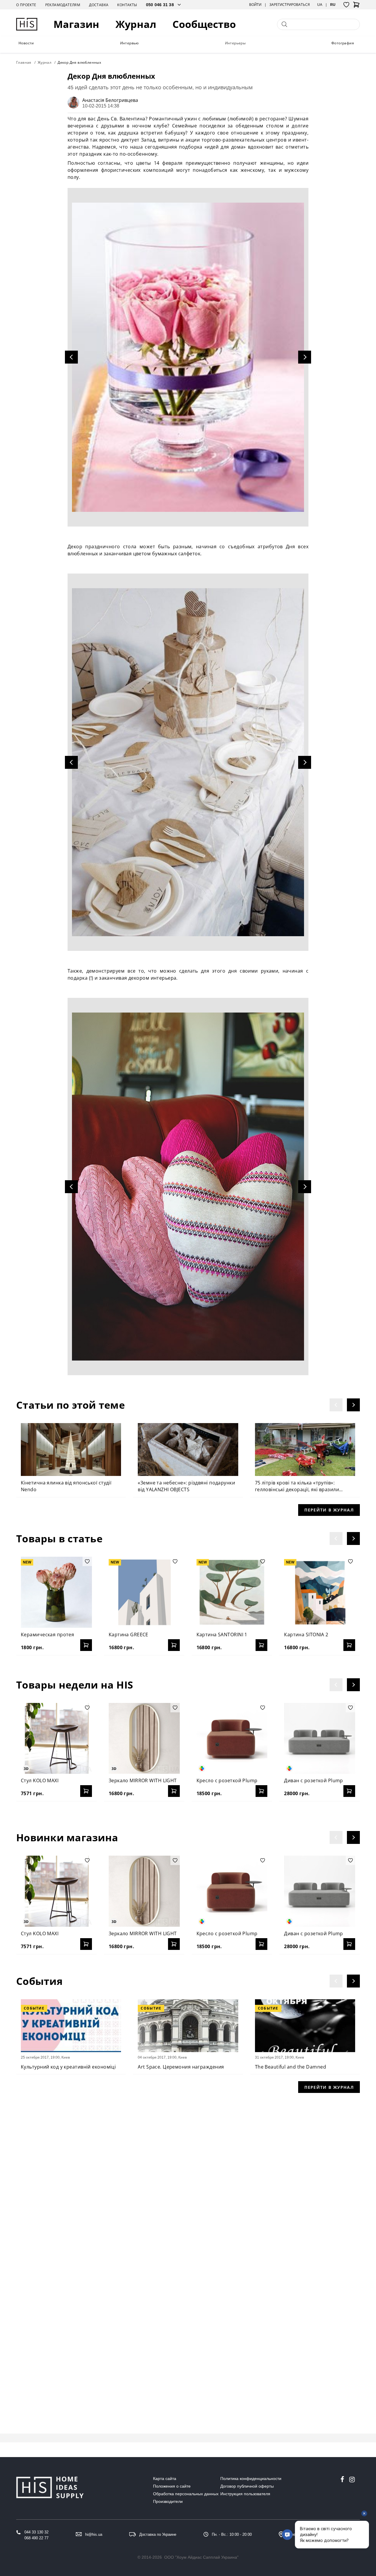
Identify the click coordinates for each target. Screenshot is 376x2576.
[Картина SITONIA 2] (320, 1592)
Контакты (127, 5)
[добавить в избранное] (87, 1561)
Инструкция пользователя (245, 2494)
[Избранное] (346, 5)
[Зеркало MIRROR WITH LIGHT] (144, 1738)
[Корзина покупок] (356, 6)
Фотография (343, 43)
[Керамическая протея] (56, 1592)
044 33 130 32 (36, 2532)
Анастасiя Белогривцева (110, 100)
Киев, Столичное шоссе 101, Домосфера (323, 2534)
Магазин (76, 24)
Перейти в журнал (329, 1510)
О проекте (26, 5)
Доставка (99, 5)
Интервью (130, 43)
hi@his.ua (94, 2534)
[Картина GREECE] (144, 1592)
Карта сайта (165, 2479)
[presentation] (336, 1405)
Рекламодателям (63, 5)
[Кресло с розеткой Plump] (232, 1738)
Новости (26, 43)
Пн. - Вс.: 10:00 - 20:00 (232, 2534)
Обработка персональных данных (186, 2494)
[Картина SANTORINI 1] (232, 1592)
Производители (168, 2501)
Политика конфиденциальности (251, 2479)
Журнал (136, 24)
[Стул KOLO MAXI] (56, 1738)
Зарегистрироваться (290, 5)
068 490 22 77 (36, 2538)
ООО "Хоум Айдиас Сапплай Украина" (201, 2557)
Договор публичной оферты (247, 2486)
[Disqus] (188, 2175)
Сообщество (204, 24)
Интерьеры (235, 43)
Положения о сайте (172, 2486)
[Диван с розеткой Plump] (320, 1738)
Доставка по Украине (158, 2534)
